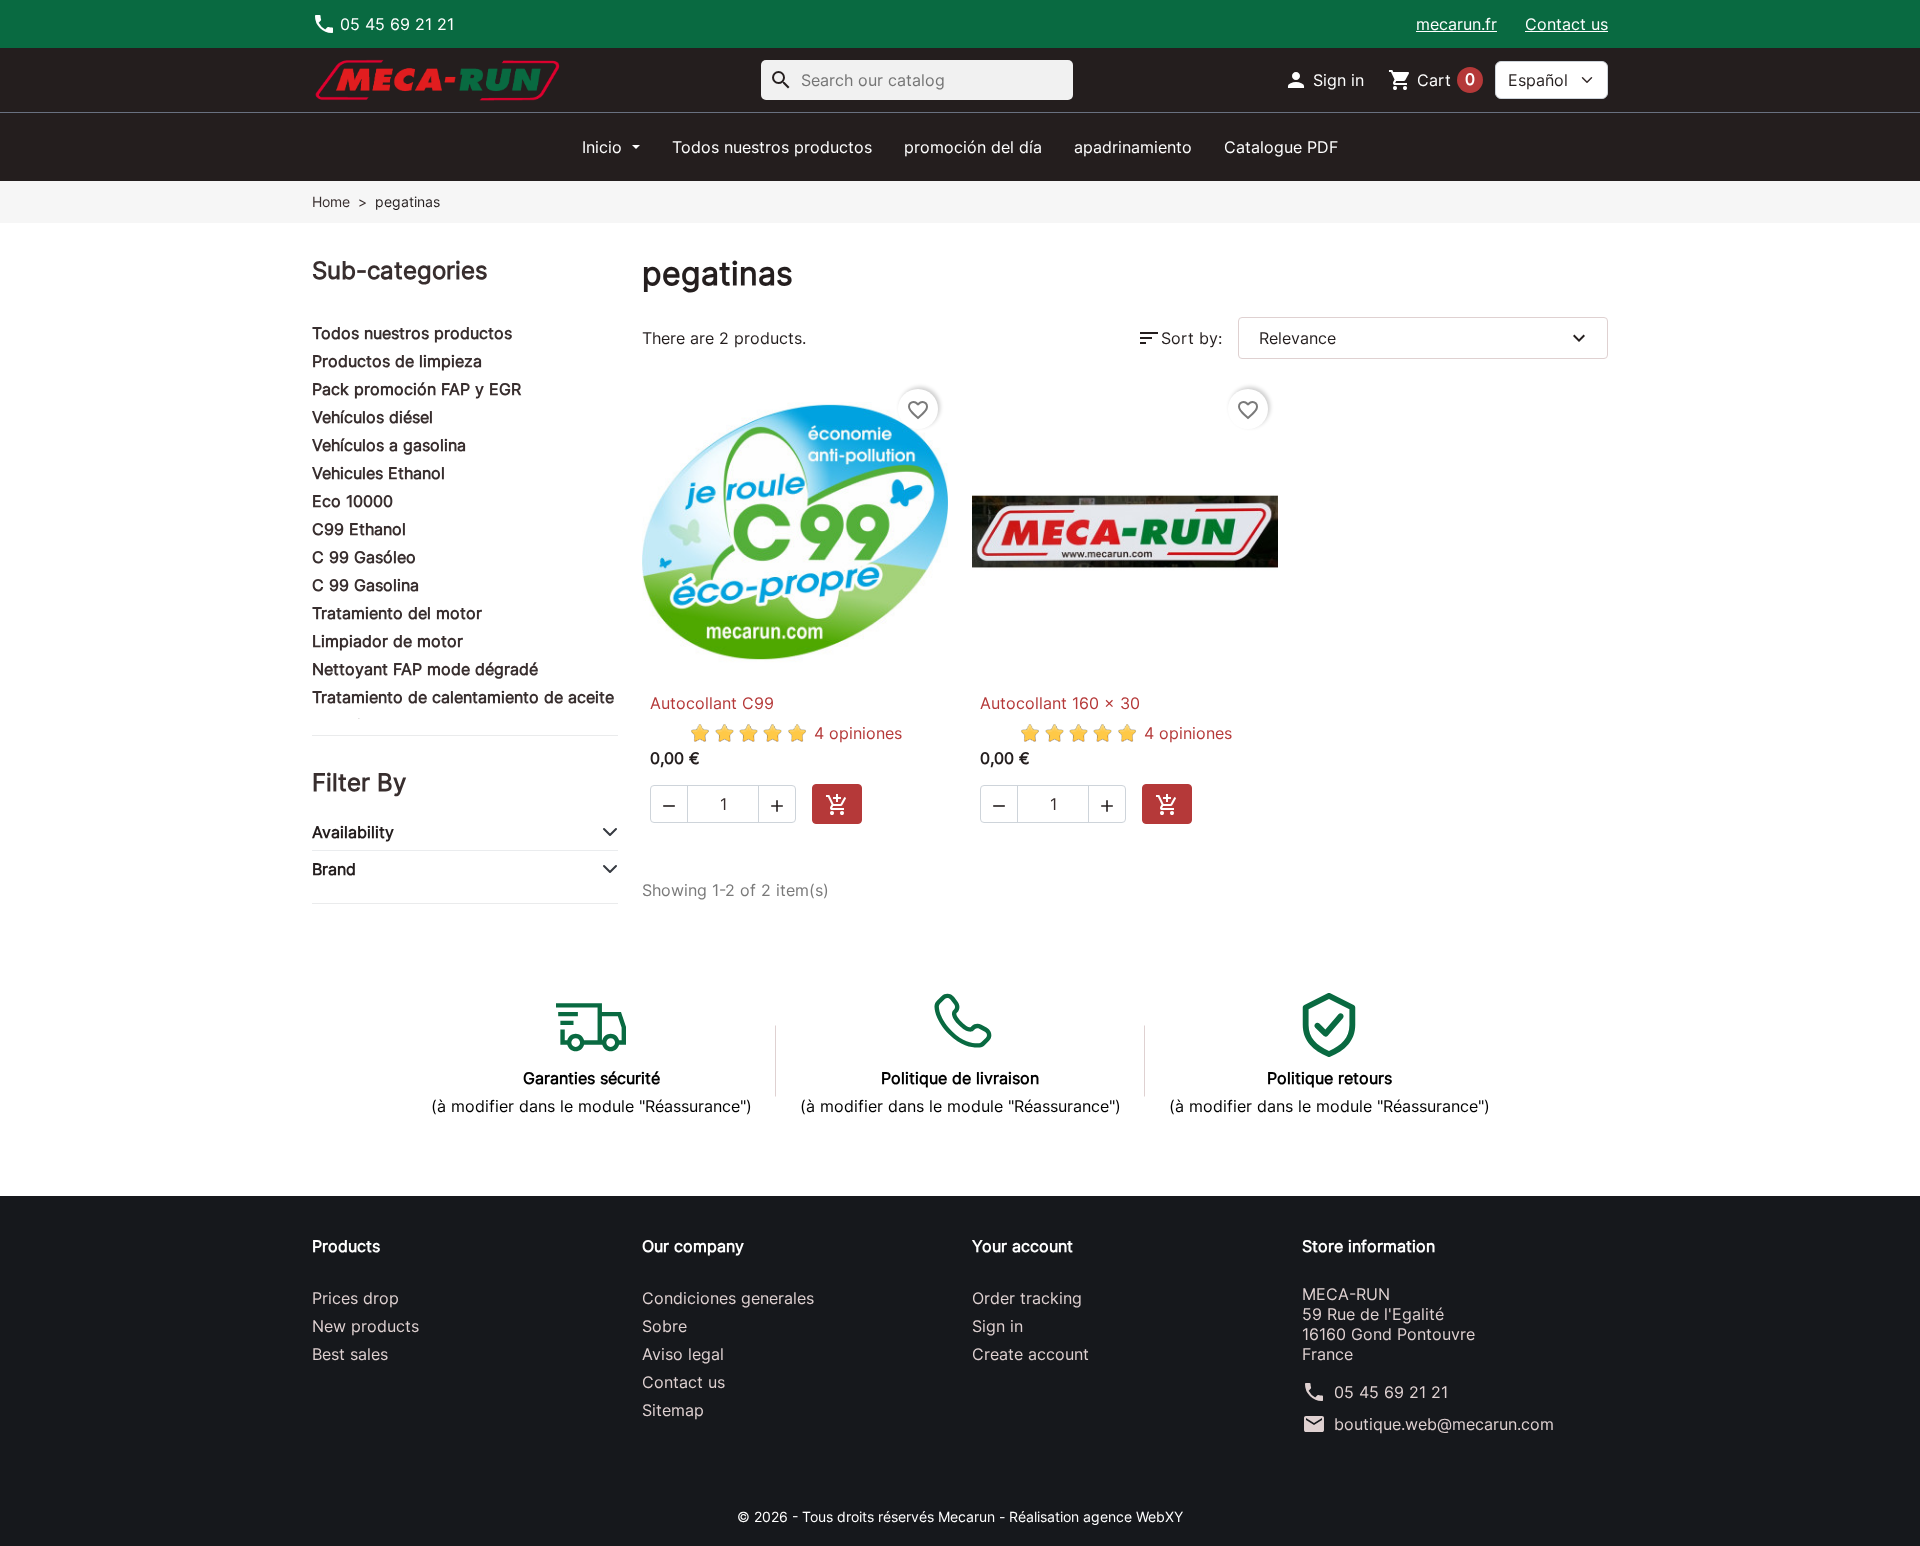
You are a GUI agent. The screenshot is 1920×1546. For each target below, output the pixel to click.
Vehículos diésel (372, 417)
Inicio (604, 147)
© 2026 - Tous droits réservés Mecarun (868, 1516)
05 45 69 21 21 (1391, 1392)
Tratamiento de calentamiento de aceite (463, 697)
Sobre (664, 1326)
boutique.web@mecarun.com (1444, 1424)
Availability (353, 832)
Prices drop (355, 1298)
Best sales (350, 1354)
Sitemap (673, 1410)
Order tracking (1027, 1298)
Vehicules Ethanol (378, 473)
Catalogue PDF (1281, 147)
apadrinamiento (1133, 147)
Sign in (997, 1326)
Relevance (1425, 338)
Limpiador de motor (387, 641)
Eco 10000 (352, 501)
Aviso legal (683, 1354)
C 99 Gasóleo (364, 557)
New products (365, 1326)
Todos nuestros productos (772, 147)
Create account (1030, 1354)
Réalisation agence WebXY (1096, 1516)
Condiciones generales (728, 1298)
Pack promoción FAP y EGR (416, 389)
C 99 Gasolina (365, 585)
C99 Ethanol (359, 529)
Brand (334, 869)
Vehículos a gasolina (389, 445)
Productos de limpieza (397, 361)
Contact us (1566, 24)
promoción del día (973, 147)
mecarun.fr (1456, 24)
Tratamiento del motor (397, 613)
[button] (1324, 80)
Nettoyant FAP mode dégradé (425, 669)
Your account (1022, 1246)
